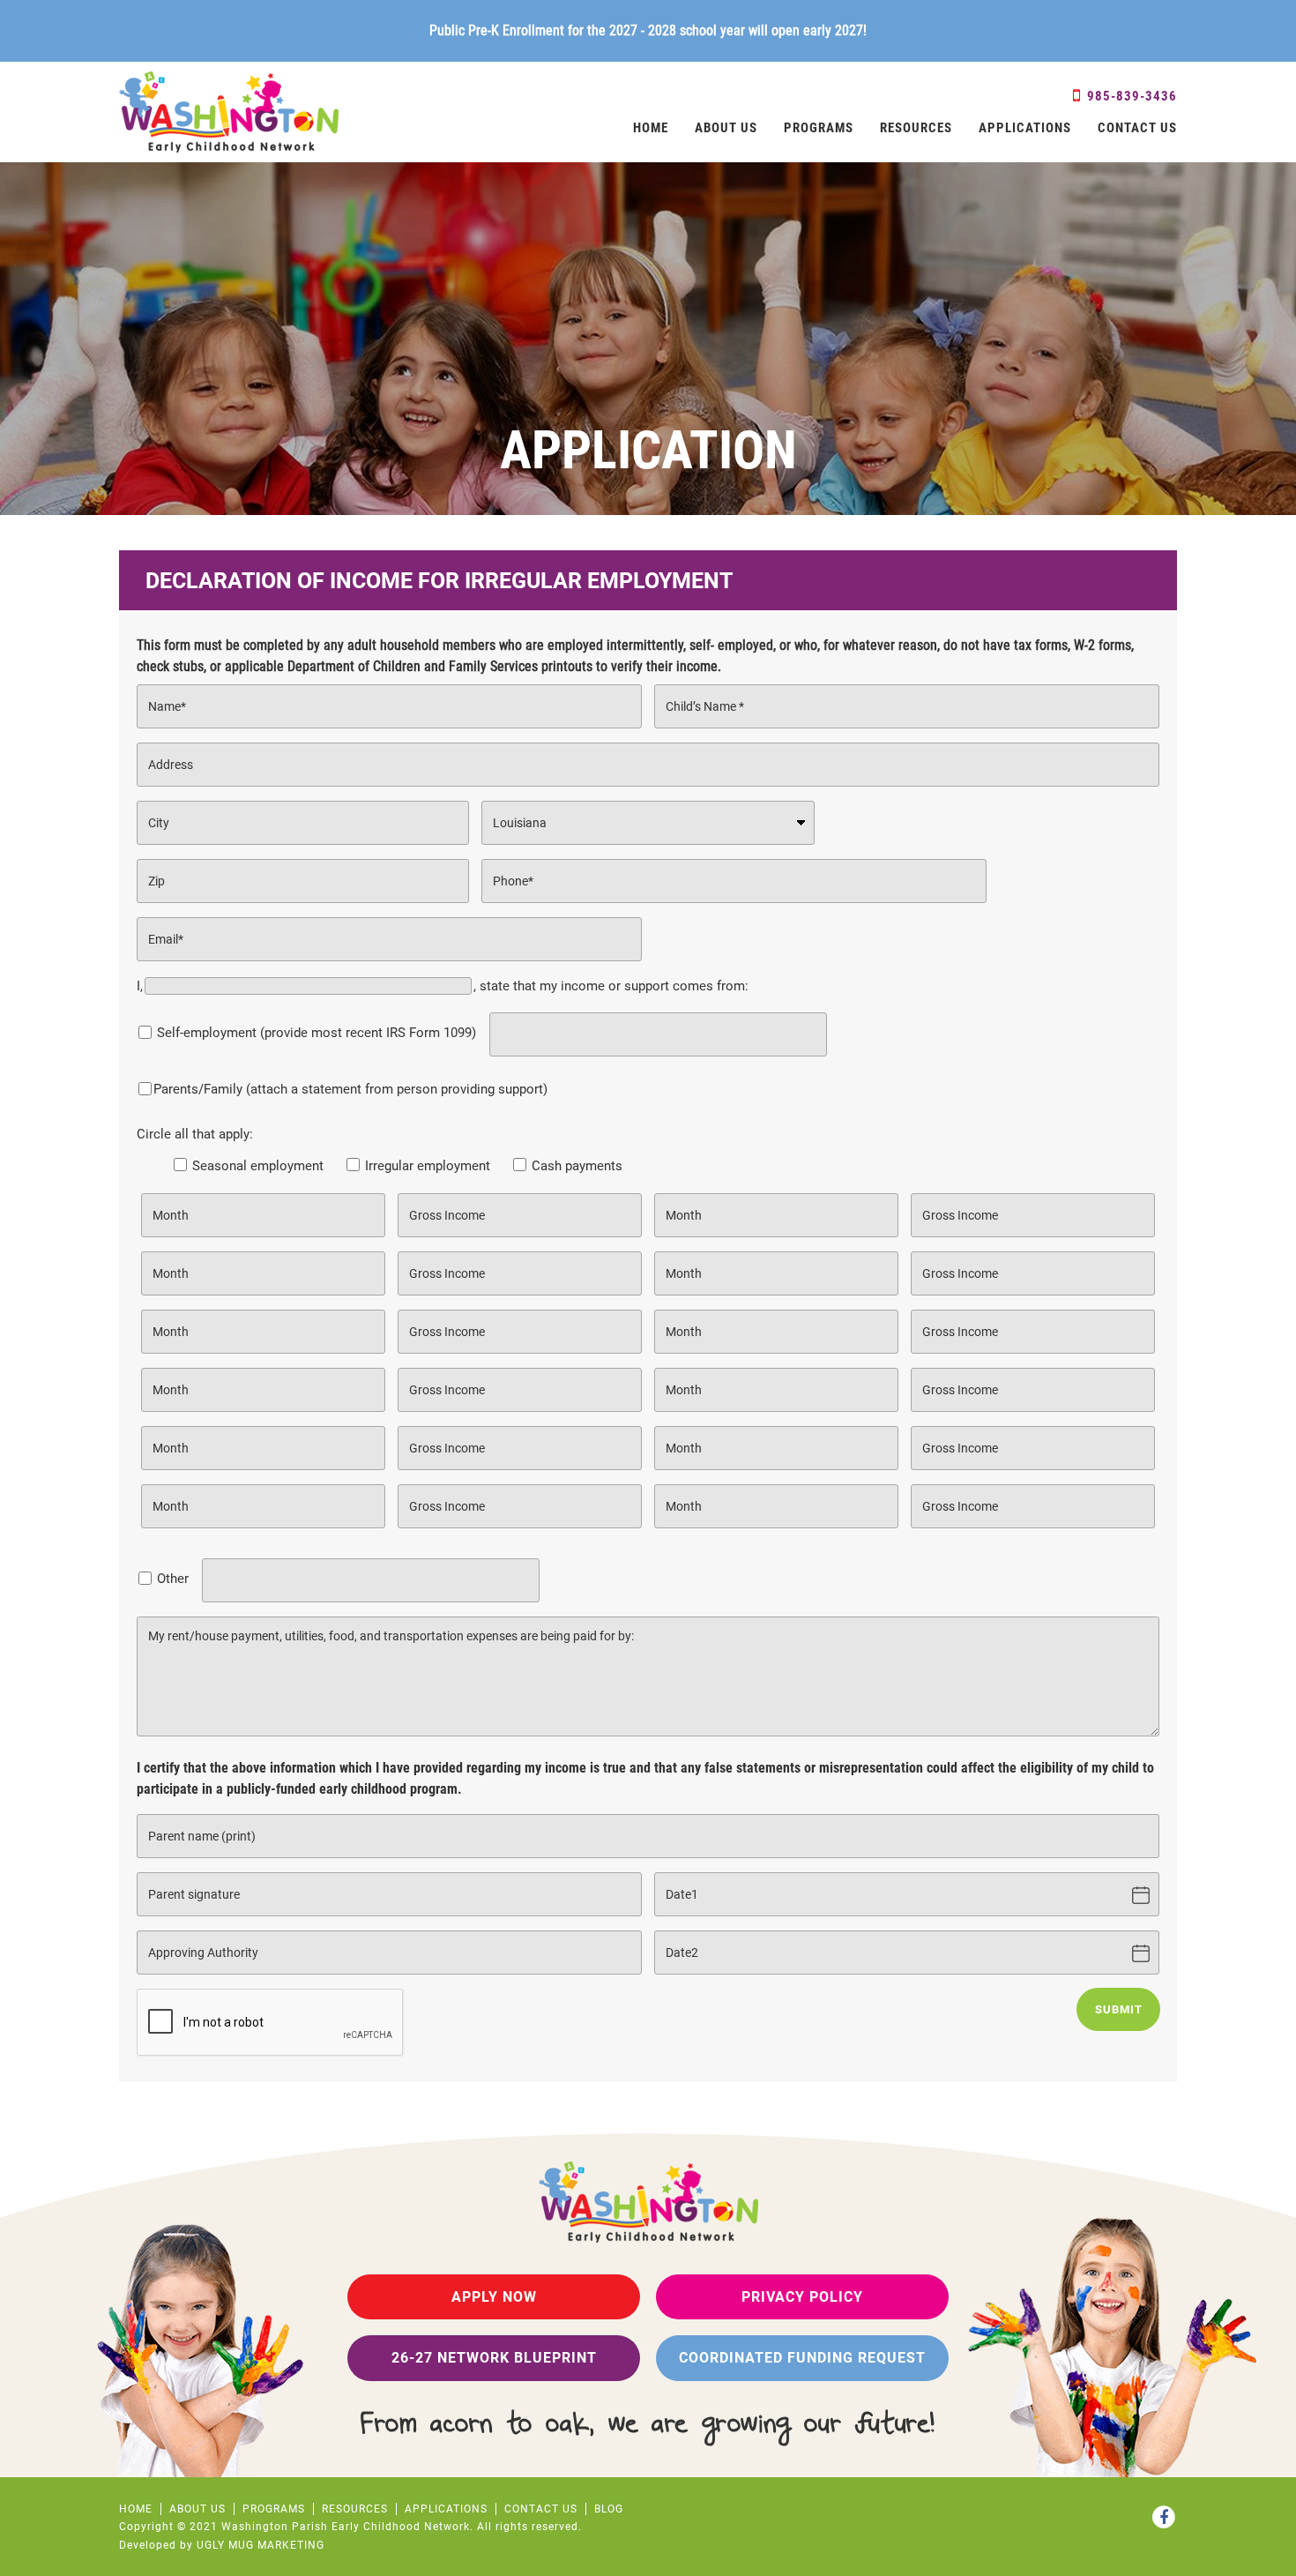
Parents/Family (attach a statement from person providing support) (350, 1089)
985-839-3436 (1130, 96)
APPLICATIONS (1025, 128)
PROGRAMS (819, 128)
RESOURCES (916, 128)
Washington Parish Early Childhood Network (229, 112)
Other (173, 1579)
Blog (609, 2509)
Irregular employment (426, 1166)
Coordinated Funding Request (802, 2358)
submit (1119, 2009)
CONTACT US (1137, 128)
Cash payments (575, 1166)
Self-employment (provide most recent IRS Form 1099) (317, 1033)
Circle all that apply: (380, 1150)
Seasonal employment (256, 1166)
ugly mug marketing (261, 2545)
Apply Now (494, 2297)
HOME (651, 128)
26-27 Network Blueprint (494, 2358)
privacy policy (802, 2297)
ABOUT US (726, 128)
